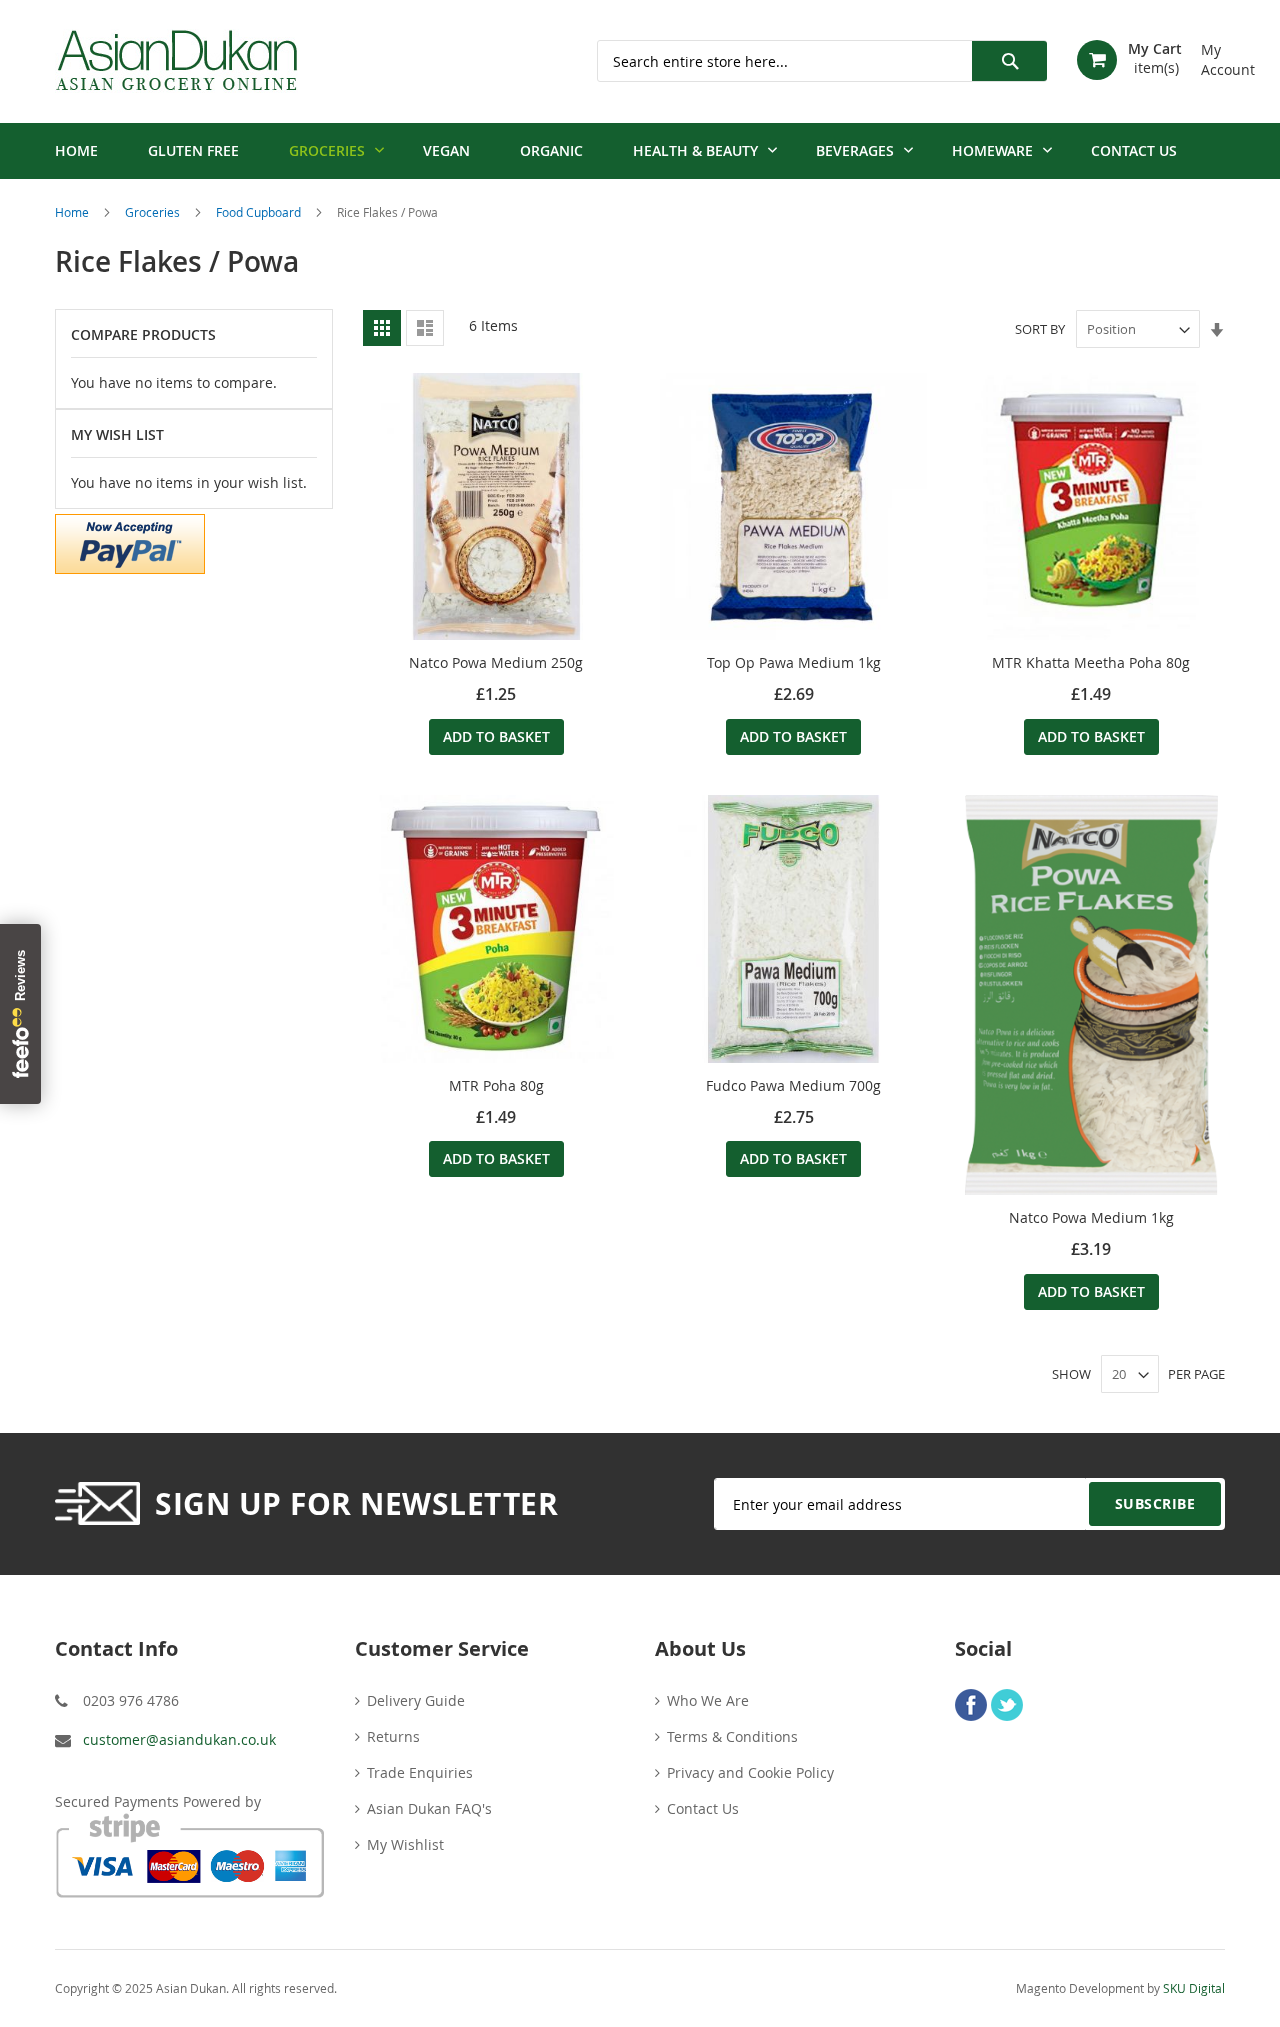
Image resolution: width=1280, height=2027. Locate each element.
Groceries (154, 212)
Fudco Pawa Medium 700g (793, 1085)
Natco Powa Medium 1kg (1091, 1217)
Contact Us (703, 1808)
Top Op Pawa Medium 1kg (794, 662)
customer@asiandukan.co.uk (179, 1739)
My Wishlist (405, 1844)
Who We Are (708, 1700)
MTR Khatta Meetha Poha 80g (1091, 662)
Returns (393, 1736)
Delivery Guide (416, 1700)
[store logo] (176, 61)
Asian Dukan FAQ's (429, 1808)
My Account (1213, 52)
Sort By (1040, 329)
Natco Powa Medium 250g (496, 662)
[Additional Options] (130, 541)
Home (73, 212)
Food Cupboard (260, 212)
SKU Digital (1194, 1988)
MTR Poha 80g (496, 1085)
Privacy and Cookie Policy (750, 1772)
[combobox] (822, 61)
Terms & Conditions (732, 1736)
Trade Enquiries (420, 1772)
